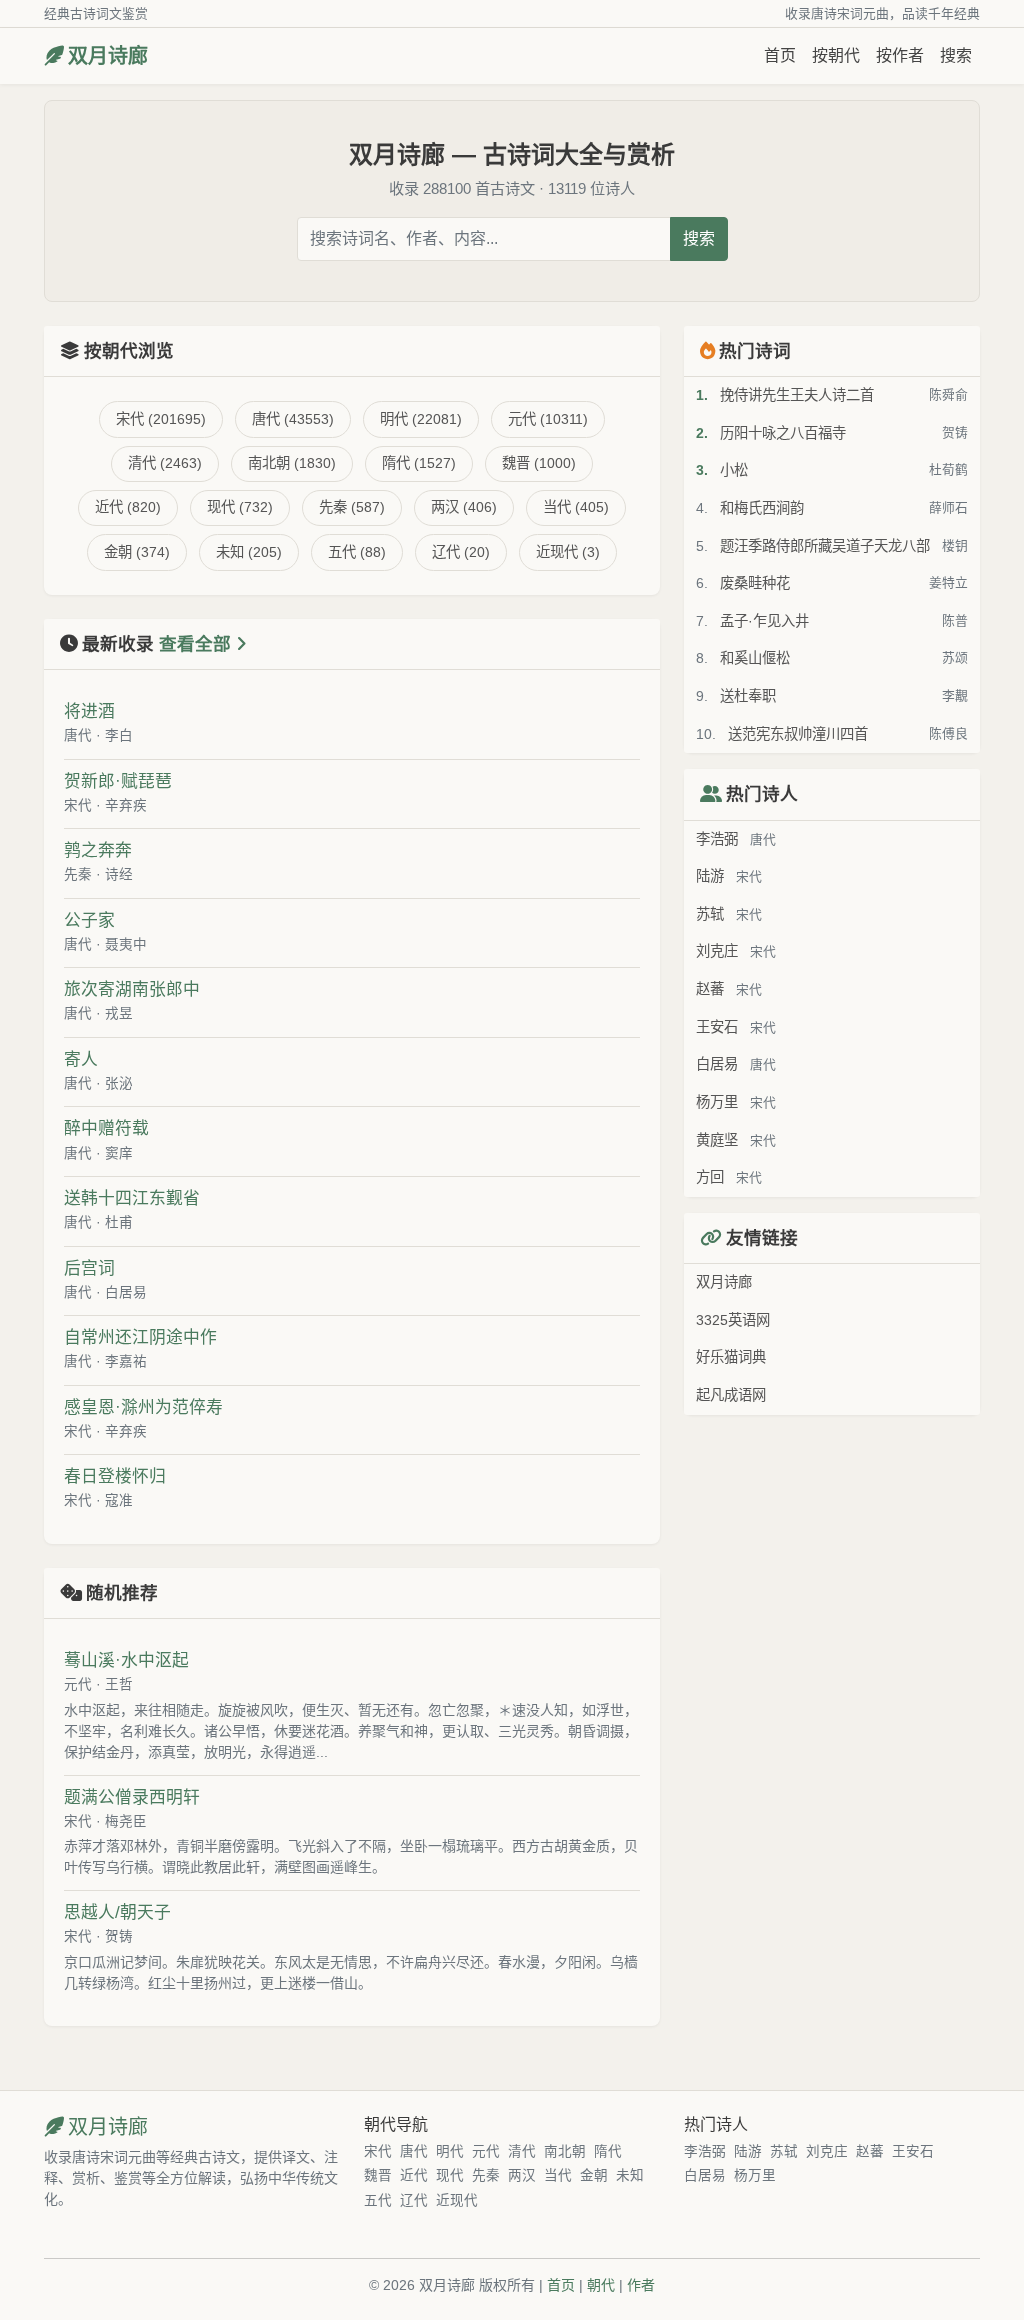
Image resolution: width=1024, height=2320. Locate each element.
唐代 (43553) (293, 419)
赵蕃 (710, 989)
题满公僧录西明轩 (132, 1797)
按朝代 (836, 55)
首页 (780, 55)
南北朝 (565, 2151)
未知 (630, 2175)
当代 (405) (576, 507)
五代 (378, 2200)
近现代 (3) (568, 552)
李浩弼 (717, 839)
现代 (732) (240, 507)
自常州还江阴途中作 (140, 1337)
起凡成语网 (731, 1395)
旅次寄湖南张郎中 (132, 989)
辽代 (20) (461, 552)
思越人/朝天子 (117, 1912)
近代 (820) (128, 507)
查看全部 (197, 644)
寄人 (81, 1059)
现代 (450, 2175)
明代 (450, 2151)
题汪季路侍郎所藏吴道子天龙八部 (825, 546)
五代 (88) (357, 552)
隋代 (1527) (419, 463)
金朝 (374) (137, 552)
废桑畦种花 (755, 583)
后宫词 (89, 1268)
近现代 (457, 2200)
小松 (734, 470)
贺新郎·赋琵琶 (118, 781)
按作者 (900, 55)
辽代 (414, 2200)
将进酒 (89, 711)
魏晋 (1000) (539, 463)
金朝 (594, 2175)
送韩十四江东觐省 (132, 1198)
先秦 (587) (352, 507)
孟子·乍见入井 (764, 621)
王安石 (717, 1027)
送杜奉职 (748, 696)
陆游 (710, 876)
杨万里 (717, 1102)
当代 (558, 2175)
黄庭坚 (717, 1140)
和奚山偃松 (755, 658)
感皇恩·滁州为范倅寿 (143, 1407)
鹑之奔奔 (98, 850)
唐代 (78, 735)
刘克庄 (717, 951)
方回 (710, 1177)
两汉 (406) (464, 507)
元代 (78, 1684)
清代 (522, 2151)
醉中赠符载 (106, 1128)
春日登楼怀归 (115, 1476)
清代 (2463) (165, 463)
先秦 (78, 874)
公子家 (89, 920)
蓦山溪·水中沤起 (126, 1660)
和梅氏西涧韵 (762, 508)
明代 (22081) (421, 419)
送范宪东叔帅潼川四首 (798, 734)
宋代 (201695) (161, 419)
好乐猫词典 (731, 1357)
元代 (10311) (548, 419)
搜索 (956, 55)
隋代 (608, 2151)
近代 (414, 2175)
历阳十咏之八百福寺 (783, 433)
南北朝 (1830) (292, 463)
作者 (641, 2285)
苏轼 (710, 914)
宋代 (78, 805)
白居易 (717, 1064)
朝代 (601, 2285)
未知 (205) (249, 552)
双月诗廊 (108, 56)
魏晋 (378, 2175)
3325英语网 (733, 1320)
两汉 (522, 2175)
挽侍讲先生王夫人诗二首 (797, 395)
